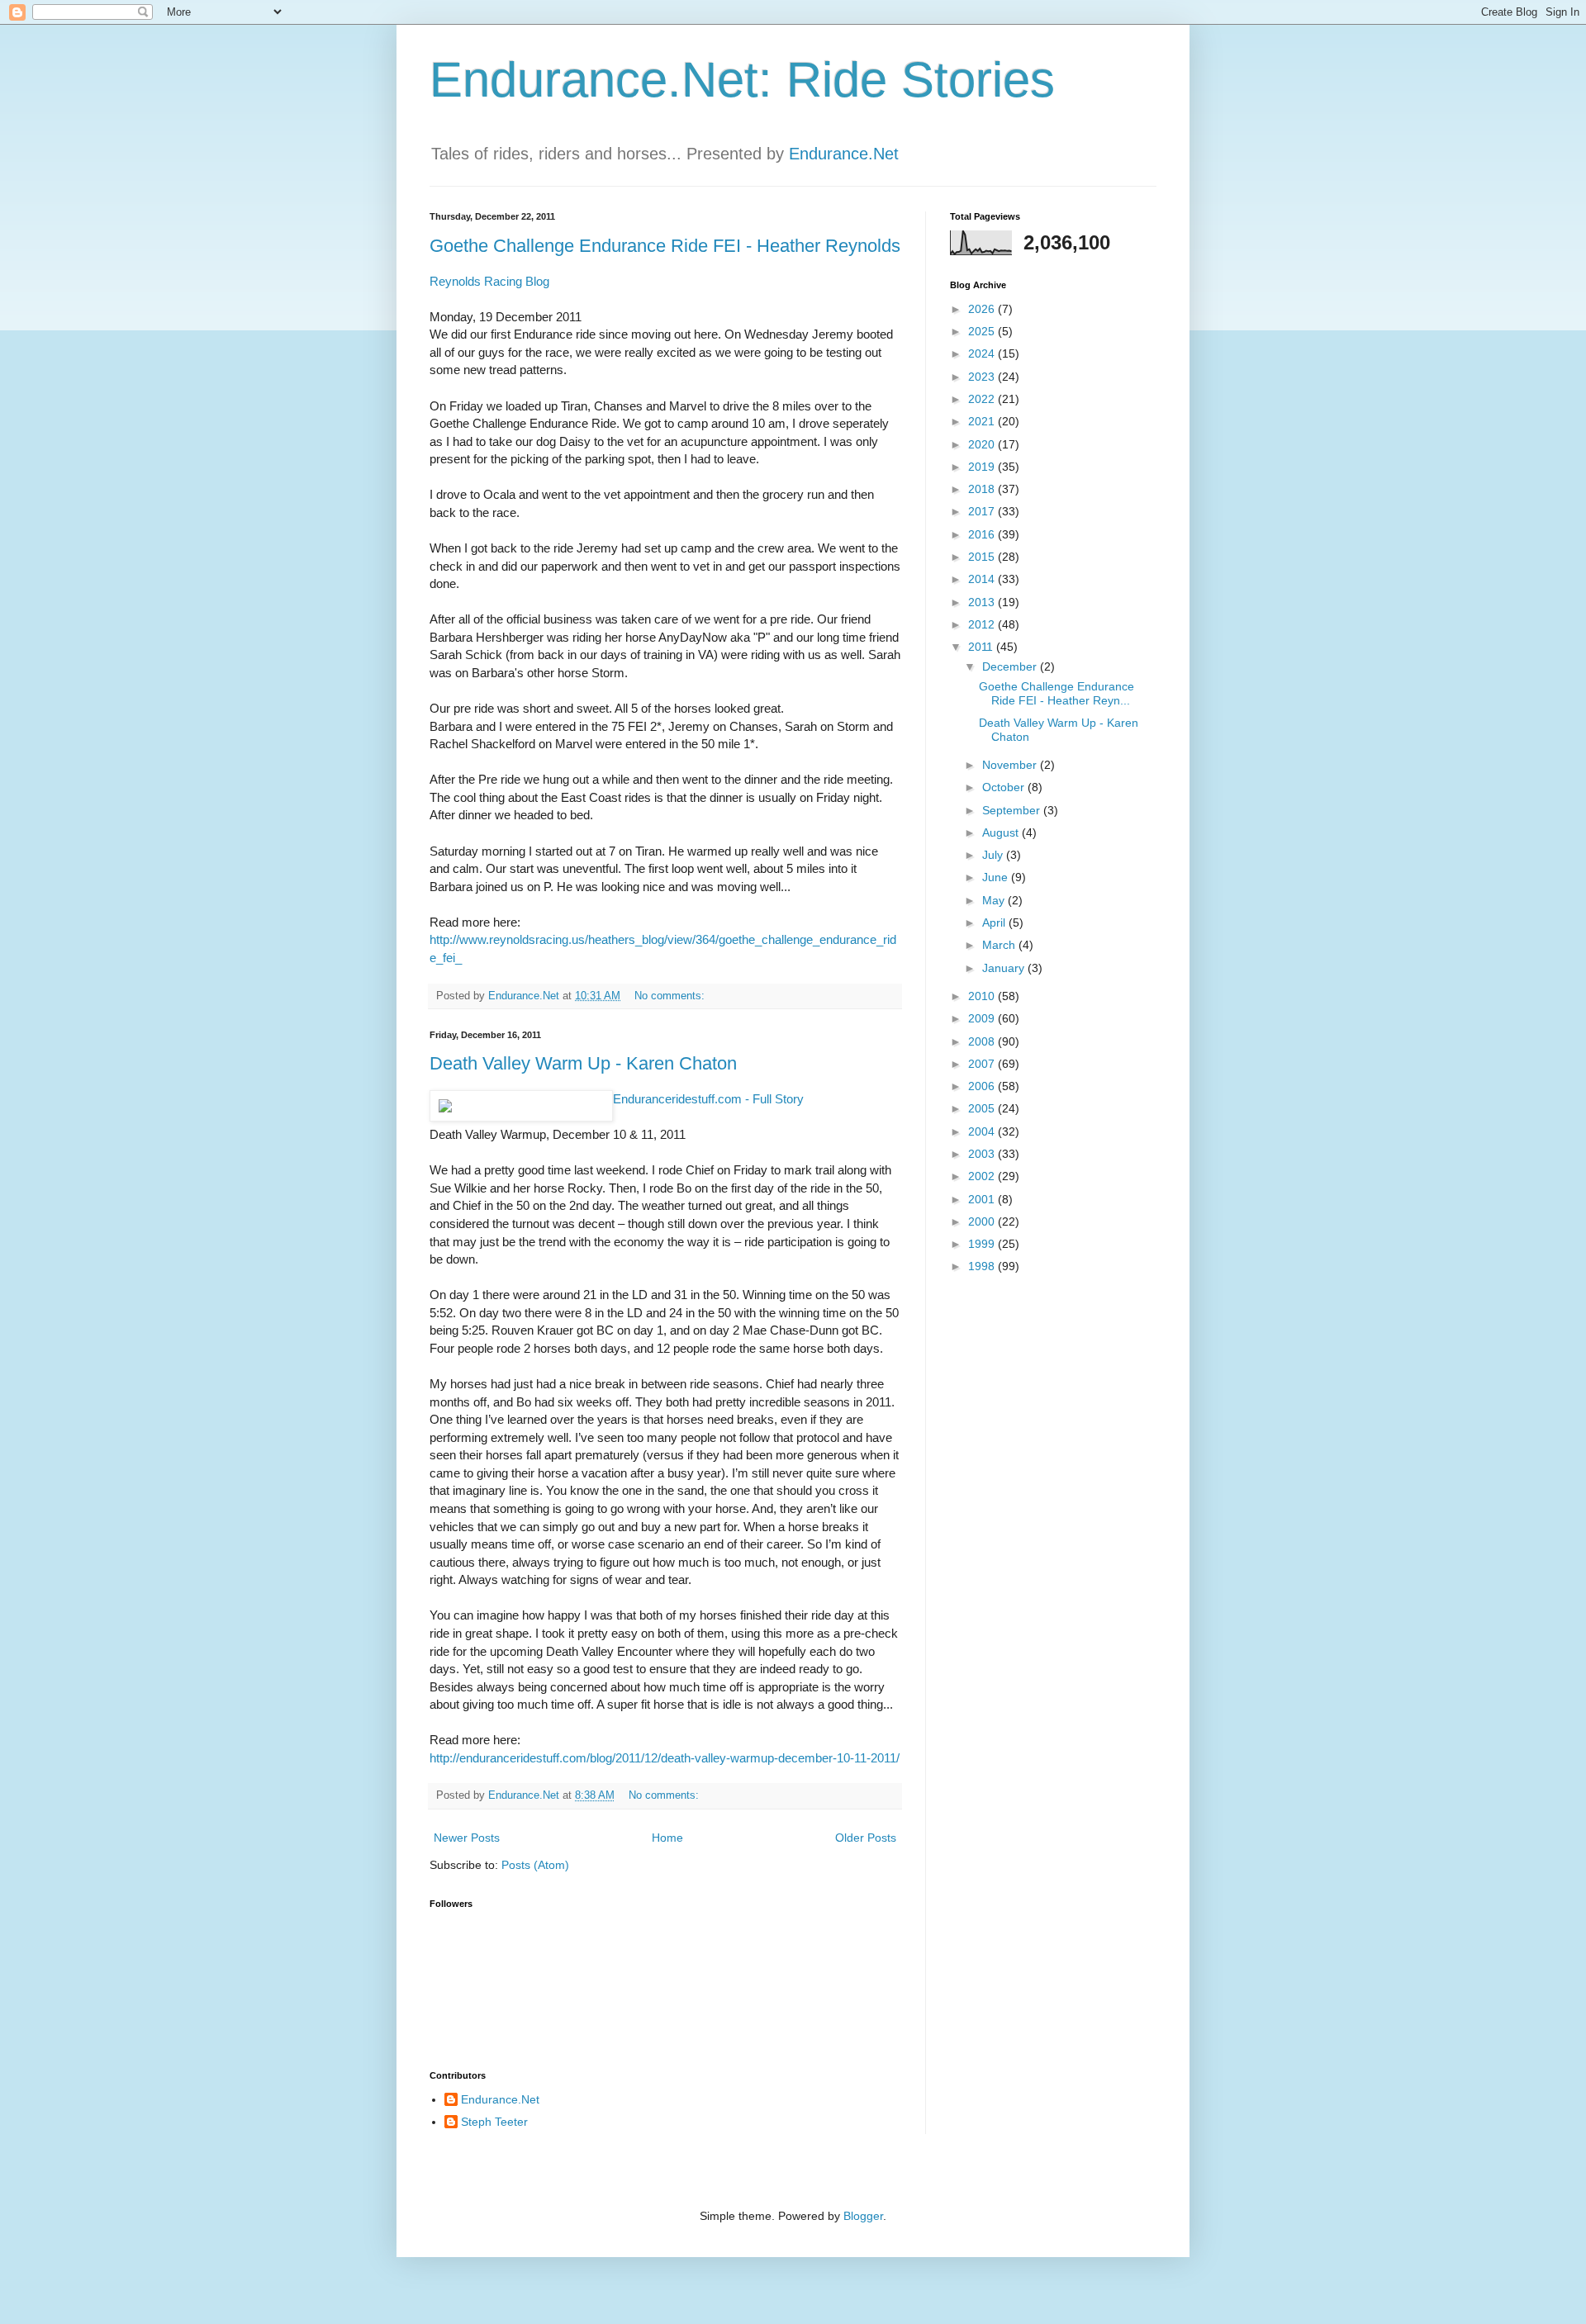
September (1013, 810)
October (1005, 787)
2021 (983, 421)
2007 (983, 1064)
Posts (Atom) (535, 1865)
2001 (983, 1199)
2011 (982, 647)
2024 (983, 353)
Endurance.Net (844, 154)
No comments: (671, 996)
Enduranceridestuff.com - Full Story (708, 1099)
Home (667, 1838)
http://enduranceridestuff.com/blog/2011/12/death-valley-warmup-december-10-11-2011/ (665, 1758)
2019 (983, 467)
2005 (983, 1108)
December (1011, 666)
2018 (983, 489)
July (994, 855)
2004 (983, 1131)
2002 (983, 1176)
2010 (983, 996)
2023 (983, 377)
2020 (983, 444)
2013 (983, 602)
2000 (983, 1221)
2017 (983, 511)
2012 (983, 624)
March (1000, 945)
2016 (983, 534)
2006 (983, 1086)
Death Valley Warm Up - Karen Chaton (583, 1063)
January (1005, 968)
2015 (983, 557)
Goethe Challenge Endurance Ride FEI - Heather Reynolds (665, 246)
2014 (983, 579)
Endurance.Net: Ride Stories (742, 80)
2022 (983, 399)
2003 (983, 1154)
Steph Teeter (494, 2122)
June (997, 877)
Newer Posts (467, 1838)
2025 (983, 331)
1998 (983, 1266)
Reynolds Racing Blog (489, 281)
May (995, 900)
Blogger (863, 2216)
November (1011, 765)
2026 (983, 309)
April (995, 922)
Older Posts (866, 1838)
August (1002, 832)
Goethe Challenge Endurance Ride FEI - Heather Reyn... (1057, 693)
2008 (983, 1041)
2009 (983, 1018)
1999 (983, 1244)
